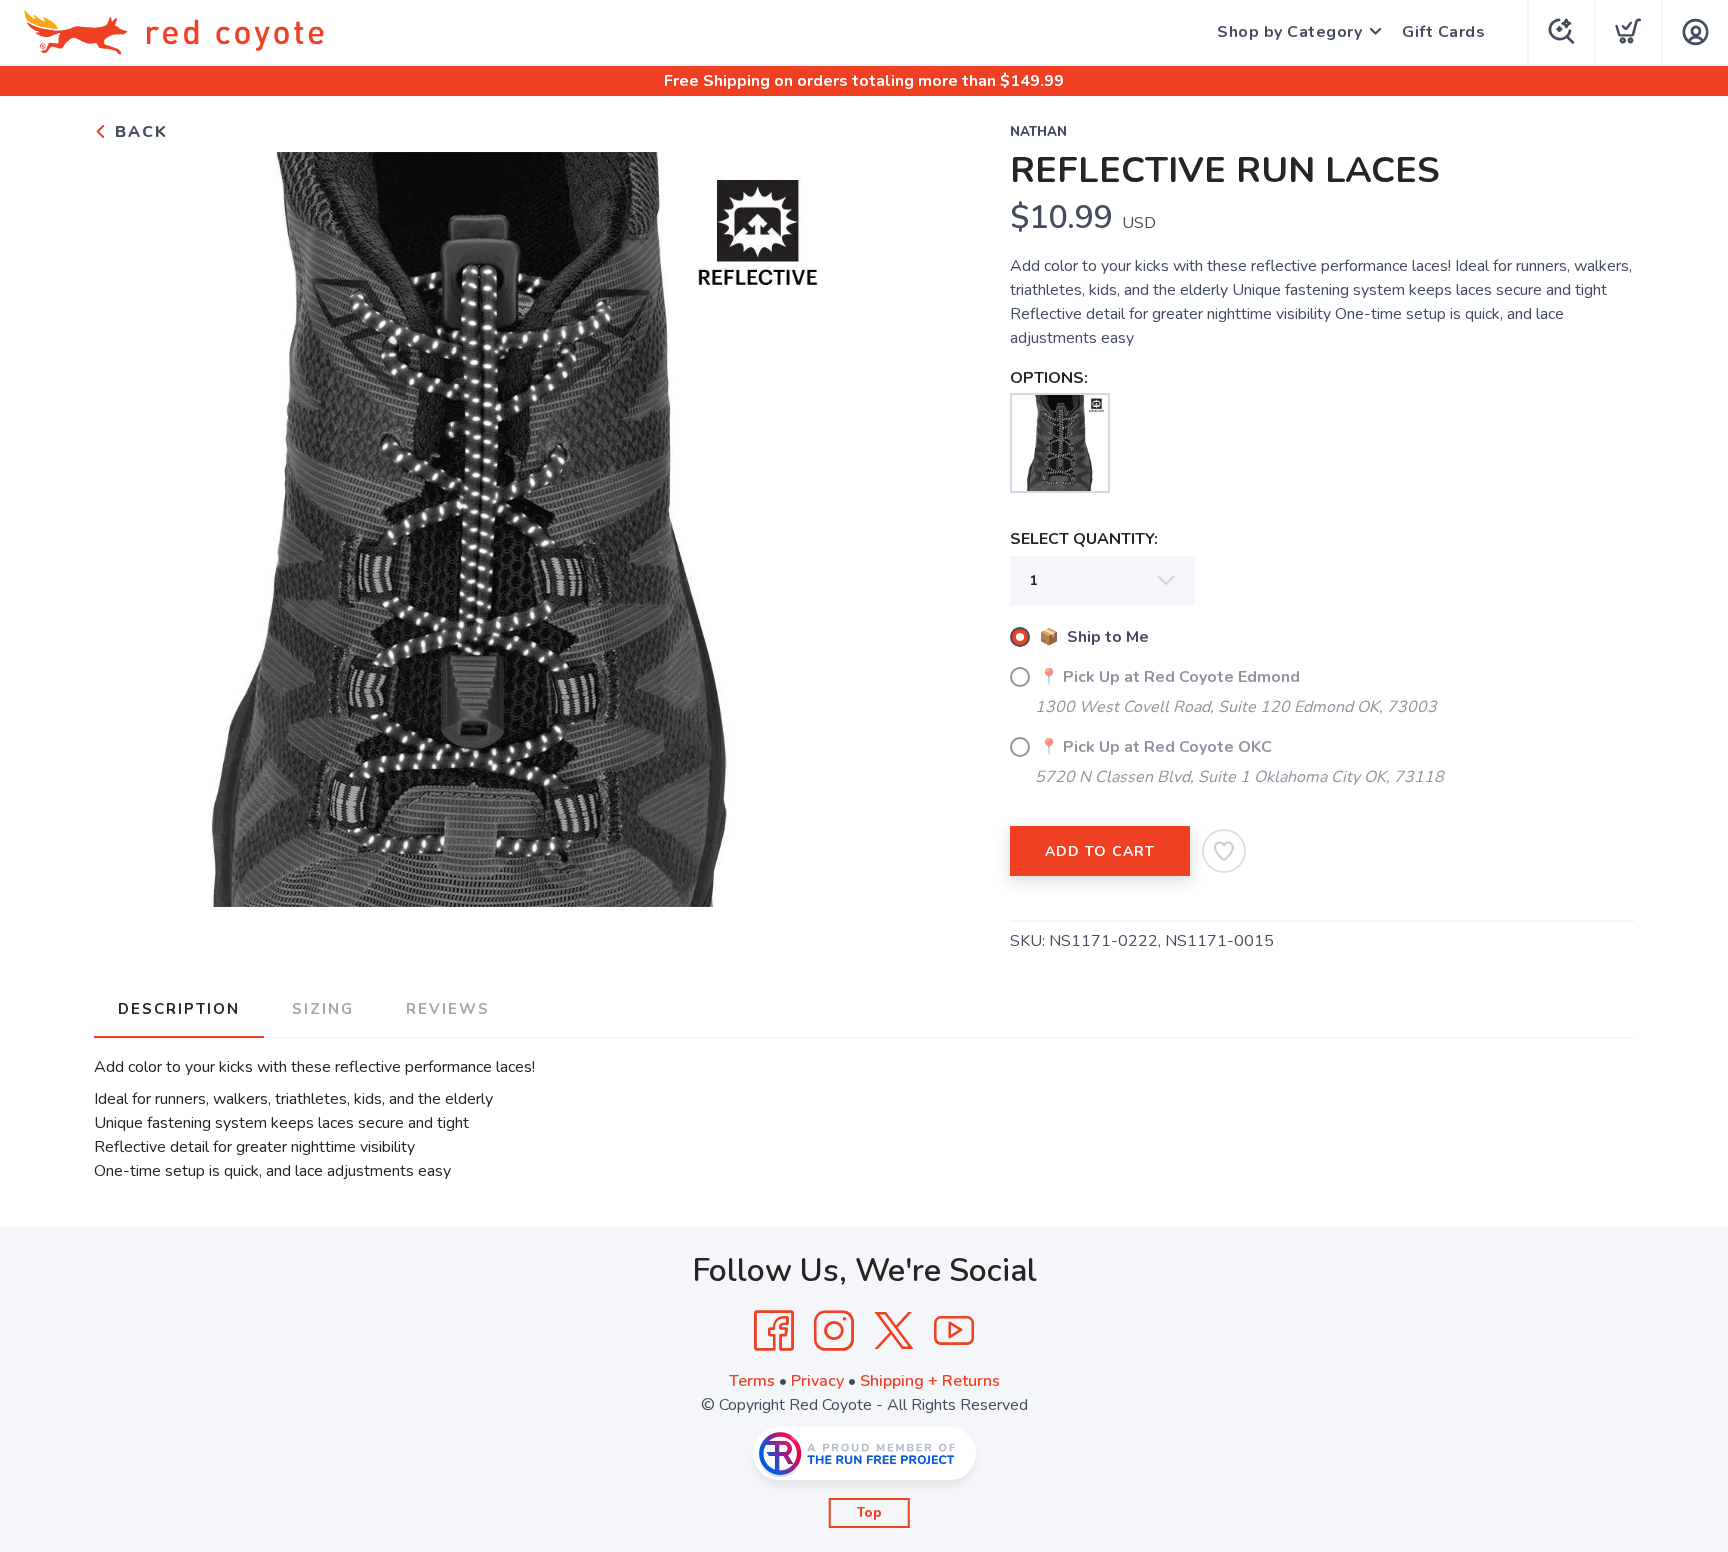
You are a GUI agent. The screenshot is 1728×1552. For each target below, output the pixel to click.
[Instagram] (834, 1331)
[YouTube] (954, 1331)
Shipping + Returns (930, 1381)
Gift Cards (1443, 32)
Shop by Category (1289, 32)
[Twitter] (894, 1331)
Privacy (817, 1381)
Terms (752, 1381)
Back (138, 132)
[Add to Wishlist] (1224, 851)
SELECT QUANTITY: (1084, 539)
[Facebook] (774, 1331)
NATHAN (1038, 132)
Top (869, 1513)
